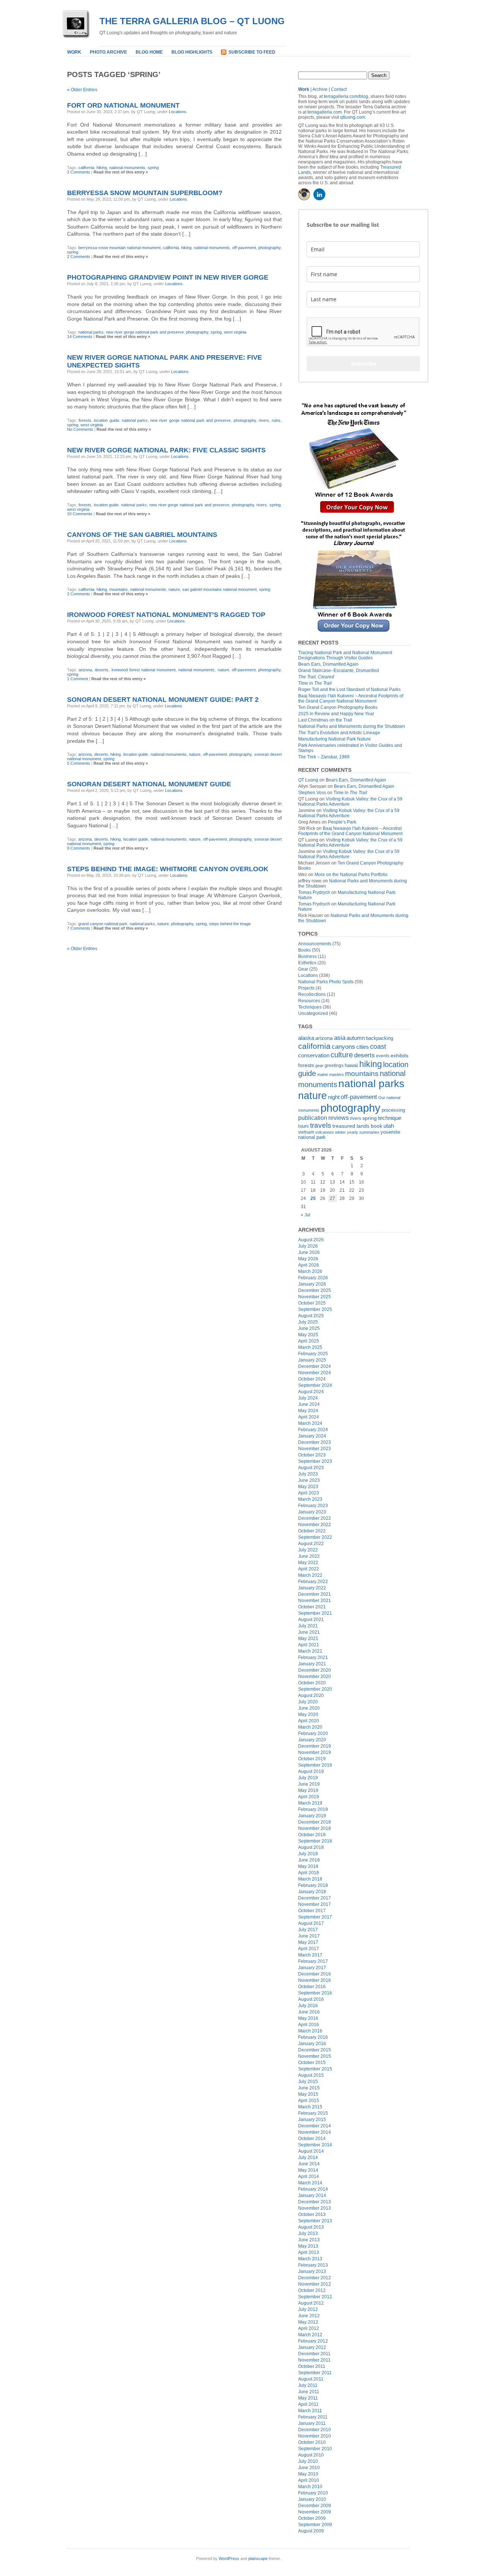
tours (304, 1126)
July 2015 (308, 2082)
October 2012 (312, 2290)
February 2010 (313, 2493)
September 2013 (315, 2221)
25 (313, 1198)
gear (319, 1066)
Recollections (312, 994)
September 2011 (315, 2373)
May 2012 (308, 2322)
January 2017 (312, 1968)
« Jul (306, 1215)
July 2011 (308, 2385)
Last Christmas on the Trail (325, 720)
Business (307, 956)
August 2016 (311, 1999)
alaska (306, 1038)
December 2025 (315, 1290)
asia (340, 1038)
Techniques (310, 1007)
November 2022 (315, 1525)
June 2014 (309, 2164)
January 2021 (312, 1664)
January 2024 (312, 1436)
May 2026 (308, 1259)
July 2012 (308, 2309)
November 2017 (315, 1904)
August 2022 (311, 1544)
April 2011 (308, 2404)
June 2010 (309, 2468)
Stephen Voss (312, 793)
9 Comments (79, 848)
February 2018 (313, 1885)
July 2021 (308, 1626)
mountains (119, 589)
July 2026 (308, 1246)
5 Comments (79, 763)
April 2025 (309, 1341)
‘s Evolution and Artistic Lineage (339, 733)
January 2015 (312, 2120)
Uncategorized (313, 1013)
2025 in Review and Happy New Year (336, 714)
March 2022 (310, 1575)
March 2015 (310, 2107)
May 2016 (308, 2018)
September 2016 (315, 1993)
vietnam (306, 1132)
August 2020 (311, 1695)
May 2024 (308, 1411)
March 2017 (310, 1955)
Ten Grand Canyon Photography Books (338, 707)
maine (323, 1074)
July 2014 (308, 2158)
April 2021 (309, 1645)
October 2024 (312, 1379)
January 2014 (312, 2196)
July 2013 (308, 2233)
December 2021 (315, 1594)
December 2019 (315, 1746)
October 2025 (312, 1303)
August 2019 (311, 1771)
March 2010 (310, 2487)
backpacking (380, 1038)
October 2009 (312, 2518)
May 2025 (308, 1335)
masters (337, 1074)
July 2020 (308, 1702)
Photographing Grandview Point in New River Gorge (168, 277)
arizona (85, 670)
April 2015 (309, 2101)
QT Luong (308, 780)
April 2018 (309, 1873)
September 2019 (315, 1765)
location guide (106, 420)
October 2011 (312, 2366)
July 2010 (308, 2461)
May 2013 (308, 2246)
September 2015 (315, 2069)
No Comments (80, 429)
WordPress (229, 2559)
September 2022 (315, 1537)
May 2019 (308, 1790)
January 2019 (312, 1816)
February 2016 (313, 2037)
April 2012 (309, 2328)
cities (363, 1047)
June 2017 (309, 1936)
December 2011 (314, 2354)
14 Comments (80, 337)
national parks (91, 332)
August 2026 (311, 1240)
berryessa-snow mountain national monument (119, 248)
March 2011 (310, 2411)
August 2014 (311, 2151)
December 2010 (315, 2430)
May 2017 (308, 1942)
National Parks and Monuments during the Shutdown (352, 726)
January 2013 (312, 2271)
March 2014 (310, 2183)
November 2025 (315, 1297)
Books (304, 950)
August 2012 (311, 2303)
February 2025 (313, 1354)
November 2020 (315, 1677)
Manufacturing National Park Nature (334, 739)
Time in (315, 683)
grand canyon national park (103, 924)
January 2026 (312, 1284)
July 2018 (308, 1854)
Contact (339, 89)
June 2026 (309, 1252)
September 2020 (315, 1689)
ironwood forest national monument (144, 670)
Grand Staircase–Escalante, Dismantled (339, 671)
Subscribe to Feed (252, 52)
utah (389, 1126)
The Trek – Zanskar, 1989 (324, 757)
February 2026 (313, 1278)
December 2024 (315, 1366)
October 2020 (312, 1683)
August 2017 (311, 1923)
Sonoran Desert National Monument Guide (149, 784)
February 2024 (313, 1430)
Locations (178, 112)
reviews (339, 1118)
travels (321, 1125)
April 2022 (309, 1569)
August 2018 (311, 1847)
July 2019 (308, 1778)
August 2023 (311, 1468)
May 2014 (308, 2170)
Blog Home (149, 52)
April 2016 (309, 2025)
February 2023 (313, 1506)
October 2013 (312, 2214)
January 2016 (312, 2044)
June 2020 (309, 1708)
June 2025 (309, 1328)
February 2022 (313, 1582)
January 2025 (312, 1360)
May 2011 (308, 2398)
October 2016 (312, 1987)
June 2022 (309, 1556)
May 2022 (308, 1563)
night (334, 1097)
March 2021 (310, 1651)
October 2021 (312, 1607)
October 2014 (312, 2139)
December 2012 (315, 2278)
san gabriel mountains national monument (219, 589)
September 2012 (315, 2297)
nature (174, 589)
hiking (102, 168)
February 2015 (313, 2113)
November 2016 (315, 1980)
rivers (264, 420)
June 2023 (309, 1480)
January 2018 (312, 1892)
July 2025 (308, 1322)
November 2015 (315, 2056)
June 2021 (309, 1632)
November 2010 (315, 2436)
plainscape (258, 2559)
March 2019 (310, 1803)
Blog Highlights (192, 52)
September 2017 (315, 1917)
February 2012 (313, 2341)
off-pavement (244, 248)
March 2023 (310, 1499)
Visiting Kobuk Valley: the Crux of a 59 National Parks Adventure (349, 813)
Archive (320, 89)
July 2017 (308, 1930)
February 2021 (313, 1658)
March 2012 (310, 2335)
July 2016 (308, 2006)
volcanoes (325, 1132)
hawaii (351, 1065)
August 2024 (311, 1392)
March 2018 (310, 1879)
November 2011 (314, 2360)
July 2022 (308, 1550)
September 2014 (315, 2145)
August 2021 (311, 1620)
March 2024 (310, 1423)
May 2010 (308, 2474)
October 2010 (312, 2442)
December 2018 (315, 1822)
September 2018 (315, 1841)
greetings (334, 1066)
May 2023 (308, 1487)
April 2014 (309, 2177)
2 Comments (79, 172)
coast (378, 1047)
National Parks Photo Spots (326, 982)
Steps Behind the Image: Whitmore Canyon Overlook (168, 869)
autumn (356, 1038)
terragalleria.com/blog (346, 96)
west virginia (235, 332)
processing (393, 1110)
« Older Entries (82, 90)
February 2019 (313, 1809)
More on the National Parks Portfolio (351, 875)
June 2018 (309, 1860)
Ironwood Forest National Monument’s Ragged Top (166, 615)
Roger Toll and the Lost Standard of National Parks (349, 690)
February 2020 (313, 1733)
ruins (276, 420)
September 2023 (315, 1461)
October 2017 (312, 1911)
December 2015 (315, 2050)
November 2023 (315, 1449)
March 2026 (310, 1271)
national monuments (127, 168)
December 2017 (315, 1898)
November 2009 (315, 2512)
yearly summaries (363, 1132)
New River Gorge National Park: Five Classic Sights (166, 450)
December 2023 (315, 1442)
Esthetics (307, 963)
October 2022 (312, 1531)
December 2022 (315, 1518)
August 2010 (311, 2455)
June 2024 (309, 1404)
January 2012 (312, 2347)
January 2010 (312, 2499)
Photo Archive (108, 52)
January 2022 (312, 1588)
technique (390, 1118)
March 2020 (310, 1727)
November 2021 (315, 1601)
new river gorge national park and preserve (145, 332)
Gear (303, 969)
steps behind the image (230, 924)
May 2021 (308, 1639)
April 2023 (309, 1493)
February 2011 (313, 2417)
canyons (343, 1047)
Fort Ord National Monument (123, 105)
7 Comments (79, 928)
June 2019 (309, 1784)
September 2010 (315, 2449)
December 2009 (315, 2506)
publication (313, 1118)
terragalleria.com (325, 112)
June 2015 (309, 2088)
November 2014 (315, 2132)
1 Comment (78, 679)
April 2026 (309, 1265)
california (86, 168)
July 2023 (308, 1474)
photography (269, 248)
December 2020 (315, 1670)
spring (153, 168)
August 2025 (311, 1316)
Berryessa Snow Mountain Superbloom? (145, 193)
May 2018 (308, 1866)
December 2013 (315, 2202)
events (383, 1056)
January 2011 (312, 2423)
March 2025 (310, 1347)
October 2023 (312, 1455)
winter (340, 1132)
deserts (102, 670)
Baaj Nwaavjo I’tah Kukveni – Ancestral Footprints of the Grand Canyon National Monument (351, 698)
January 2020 (312, 1740)
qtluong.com (353, 117)
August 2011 (311, 2379)
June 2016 (309, 2012)
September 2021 (315, 1613)
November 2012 (315, 2284)
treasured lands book (357, 1126)
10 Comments (80, 514)
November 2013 (315, 2208)
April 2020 (309, 1721)
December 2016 (315, 1974)
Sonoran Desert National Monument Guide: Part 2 (163, 700)
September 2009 (315, 2525)
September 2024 (315, 1385)
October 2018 (312, 1835)
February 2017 (313, 1961)
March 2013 (310, 2259)
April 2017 (309, 1949)
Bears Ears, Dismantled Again (328, 664)
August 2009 (311, 2531)
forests (85, 420)
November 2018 (315, 1828)
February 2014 (313, 2189)
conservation (314, 1055)
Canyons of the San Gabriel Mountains (142, 535)
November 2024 (315, 1373)
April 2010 (309, 2480)
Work (74, 52)
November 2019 (315, 1752)
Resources (309, 1001)
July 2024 (308, 1398)
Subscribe (364, 364)
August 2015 (311, 2075)
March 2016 (310, 2031)
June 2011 (309, 2392)
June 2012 (309, 2316)
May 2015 (308, 2094)
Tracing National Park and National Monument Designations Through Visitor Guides (345, 655)
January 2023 (312, 1512)
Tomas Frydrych (314, 892)
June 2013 (309, 2240)
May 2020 (308, 1714)
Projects (306, 988)
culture (342, 1055)
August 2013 (311, 2227)
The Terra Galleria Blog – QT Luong (192, 21)
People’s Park (342, 822)
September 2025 (315, 1309)
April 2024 (309, 1417)
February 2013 (313, 2265)
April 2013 (309, 2252)
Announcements (315, 944)
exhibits (399, 1056)
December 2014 (315, 2126)
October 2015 (312, 2063)
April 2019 (309, 1797)
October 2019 (312, 1759)
